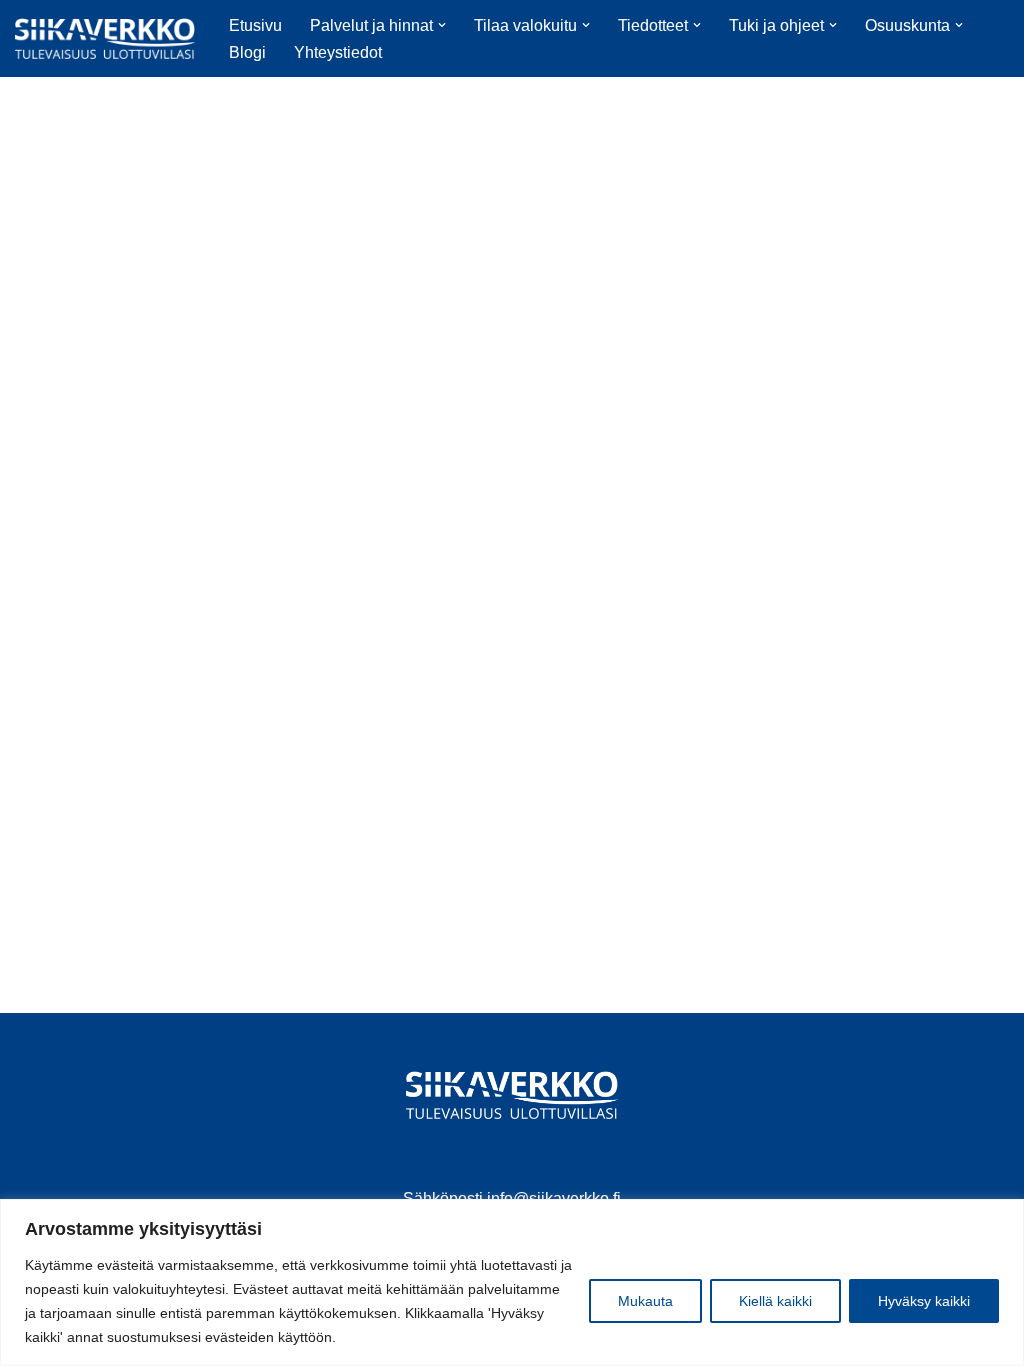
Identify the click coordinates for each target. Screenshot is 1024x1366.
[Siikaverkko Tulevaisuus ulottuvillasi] (105, 38)
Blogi (247, 52)
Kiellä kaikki (775, 1301)
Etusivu (255, 25)
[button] (442, 25)
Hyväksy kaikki (924, 1301)
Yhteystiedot (338, 52)
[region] (512, 1282)
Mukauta (645, 1301)
